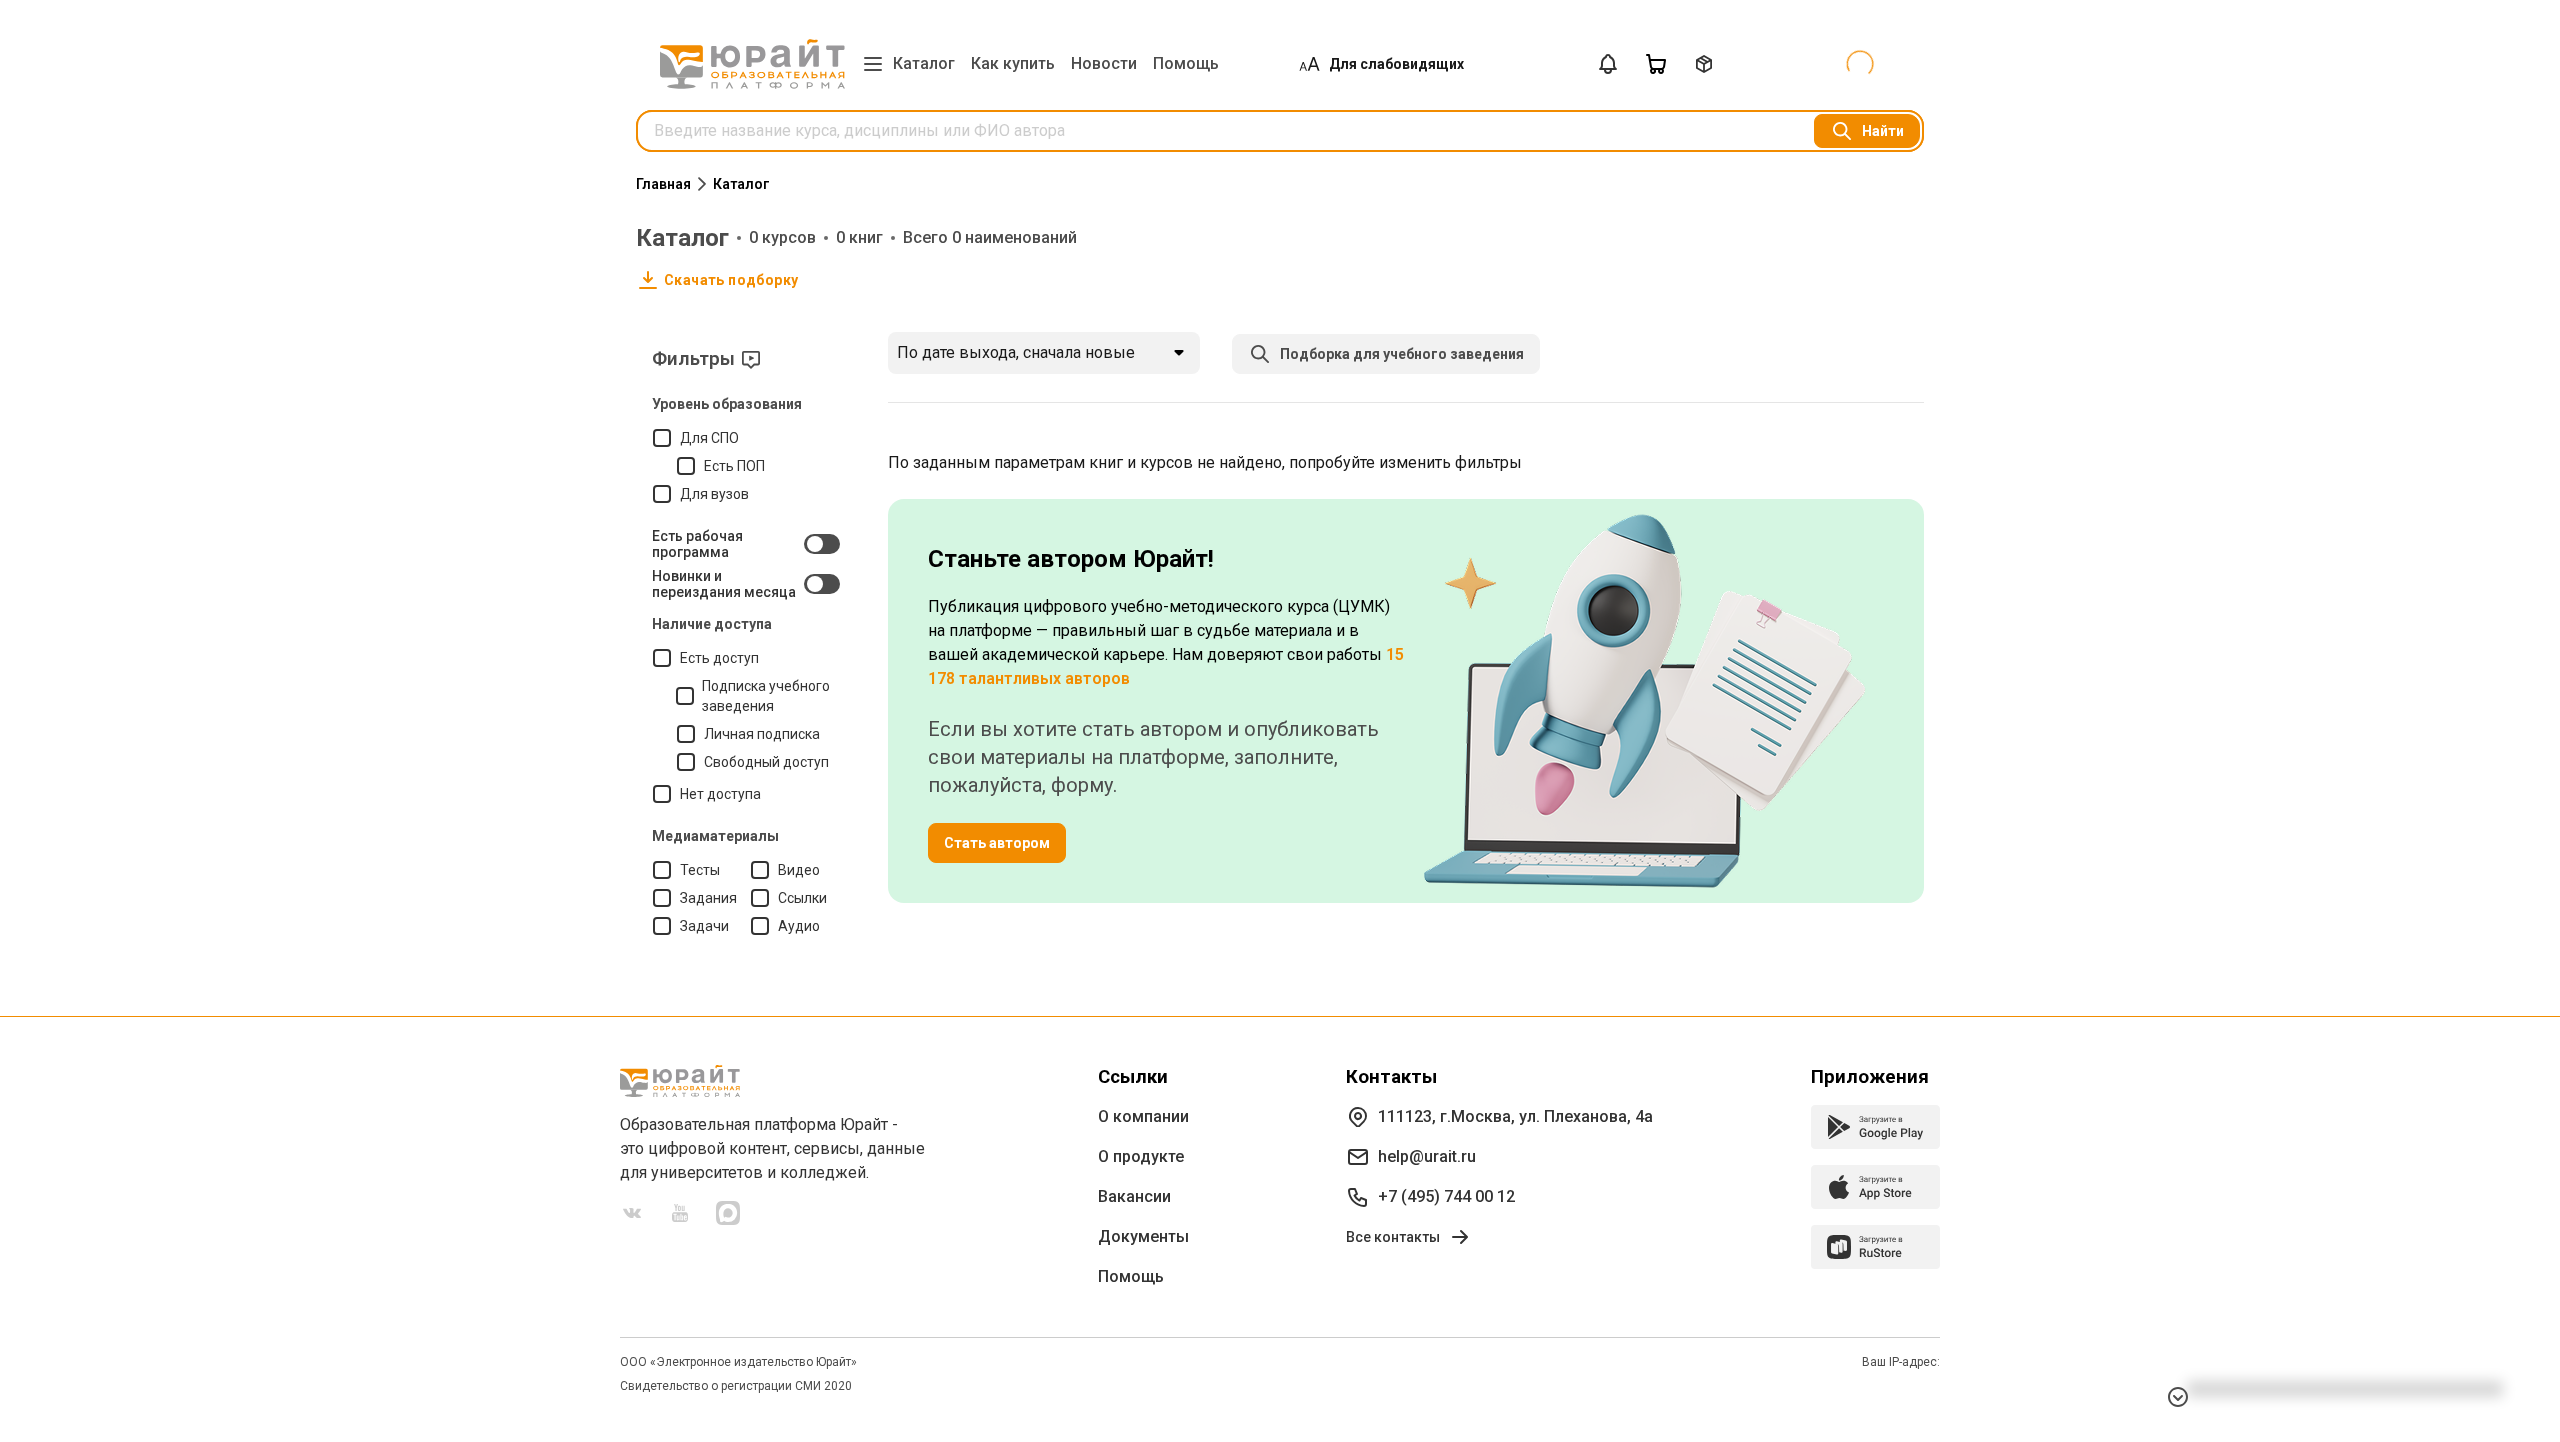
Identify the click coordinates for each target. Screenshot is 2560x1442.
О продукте (1141, 1156)
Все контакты (1393, 1237)
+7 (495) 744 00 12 (1446, 1196)
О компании (1143, 1116)
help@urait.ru (1427, 1156)
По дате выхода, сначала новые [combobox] (1016, 352)
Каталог (924, 63)
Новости (1104, 63)
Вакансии (1134, 1196)
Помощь (1186, 63)
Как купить (1013, 63)
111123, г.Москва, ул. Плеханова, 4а (1515, 1116)
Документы (1143, 1236)
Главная (663, 184)
